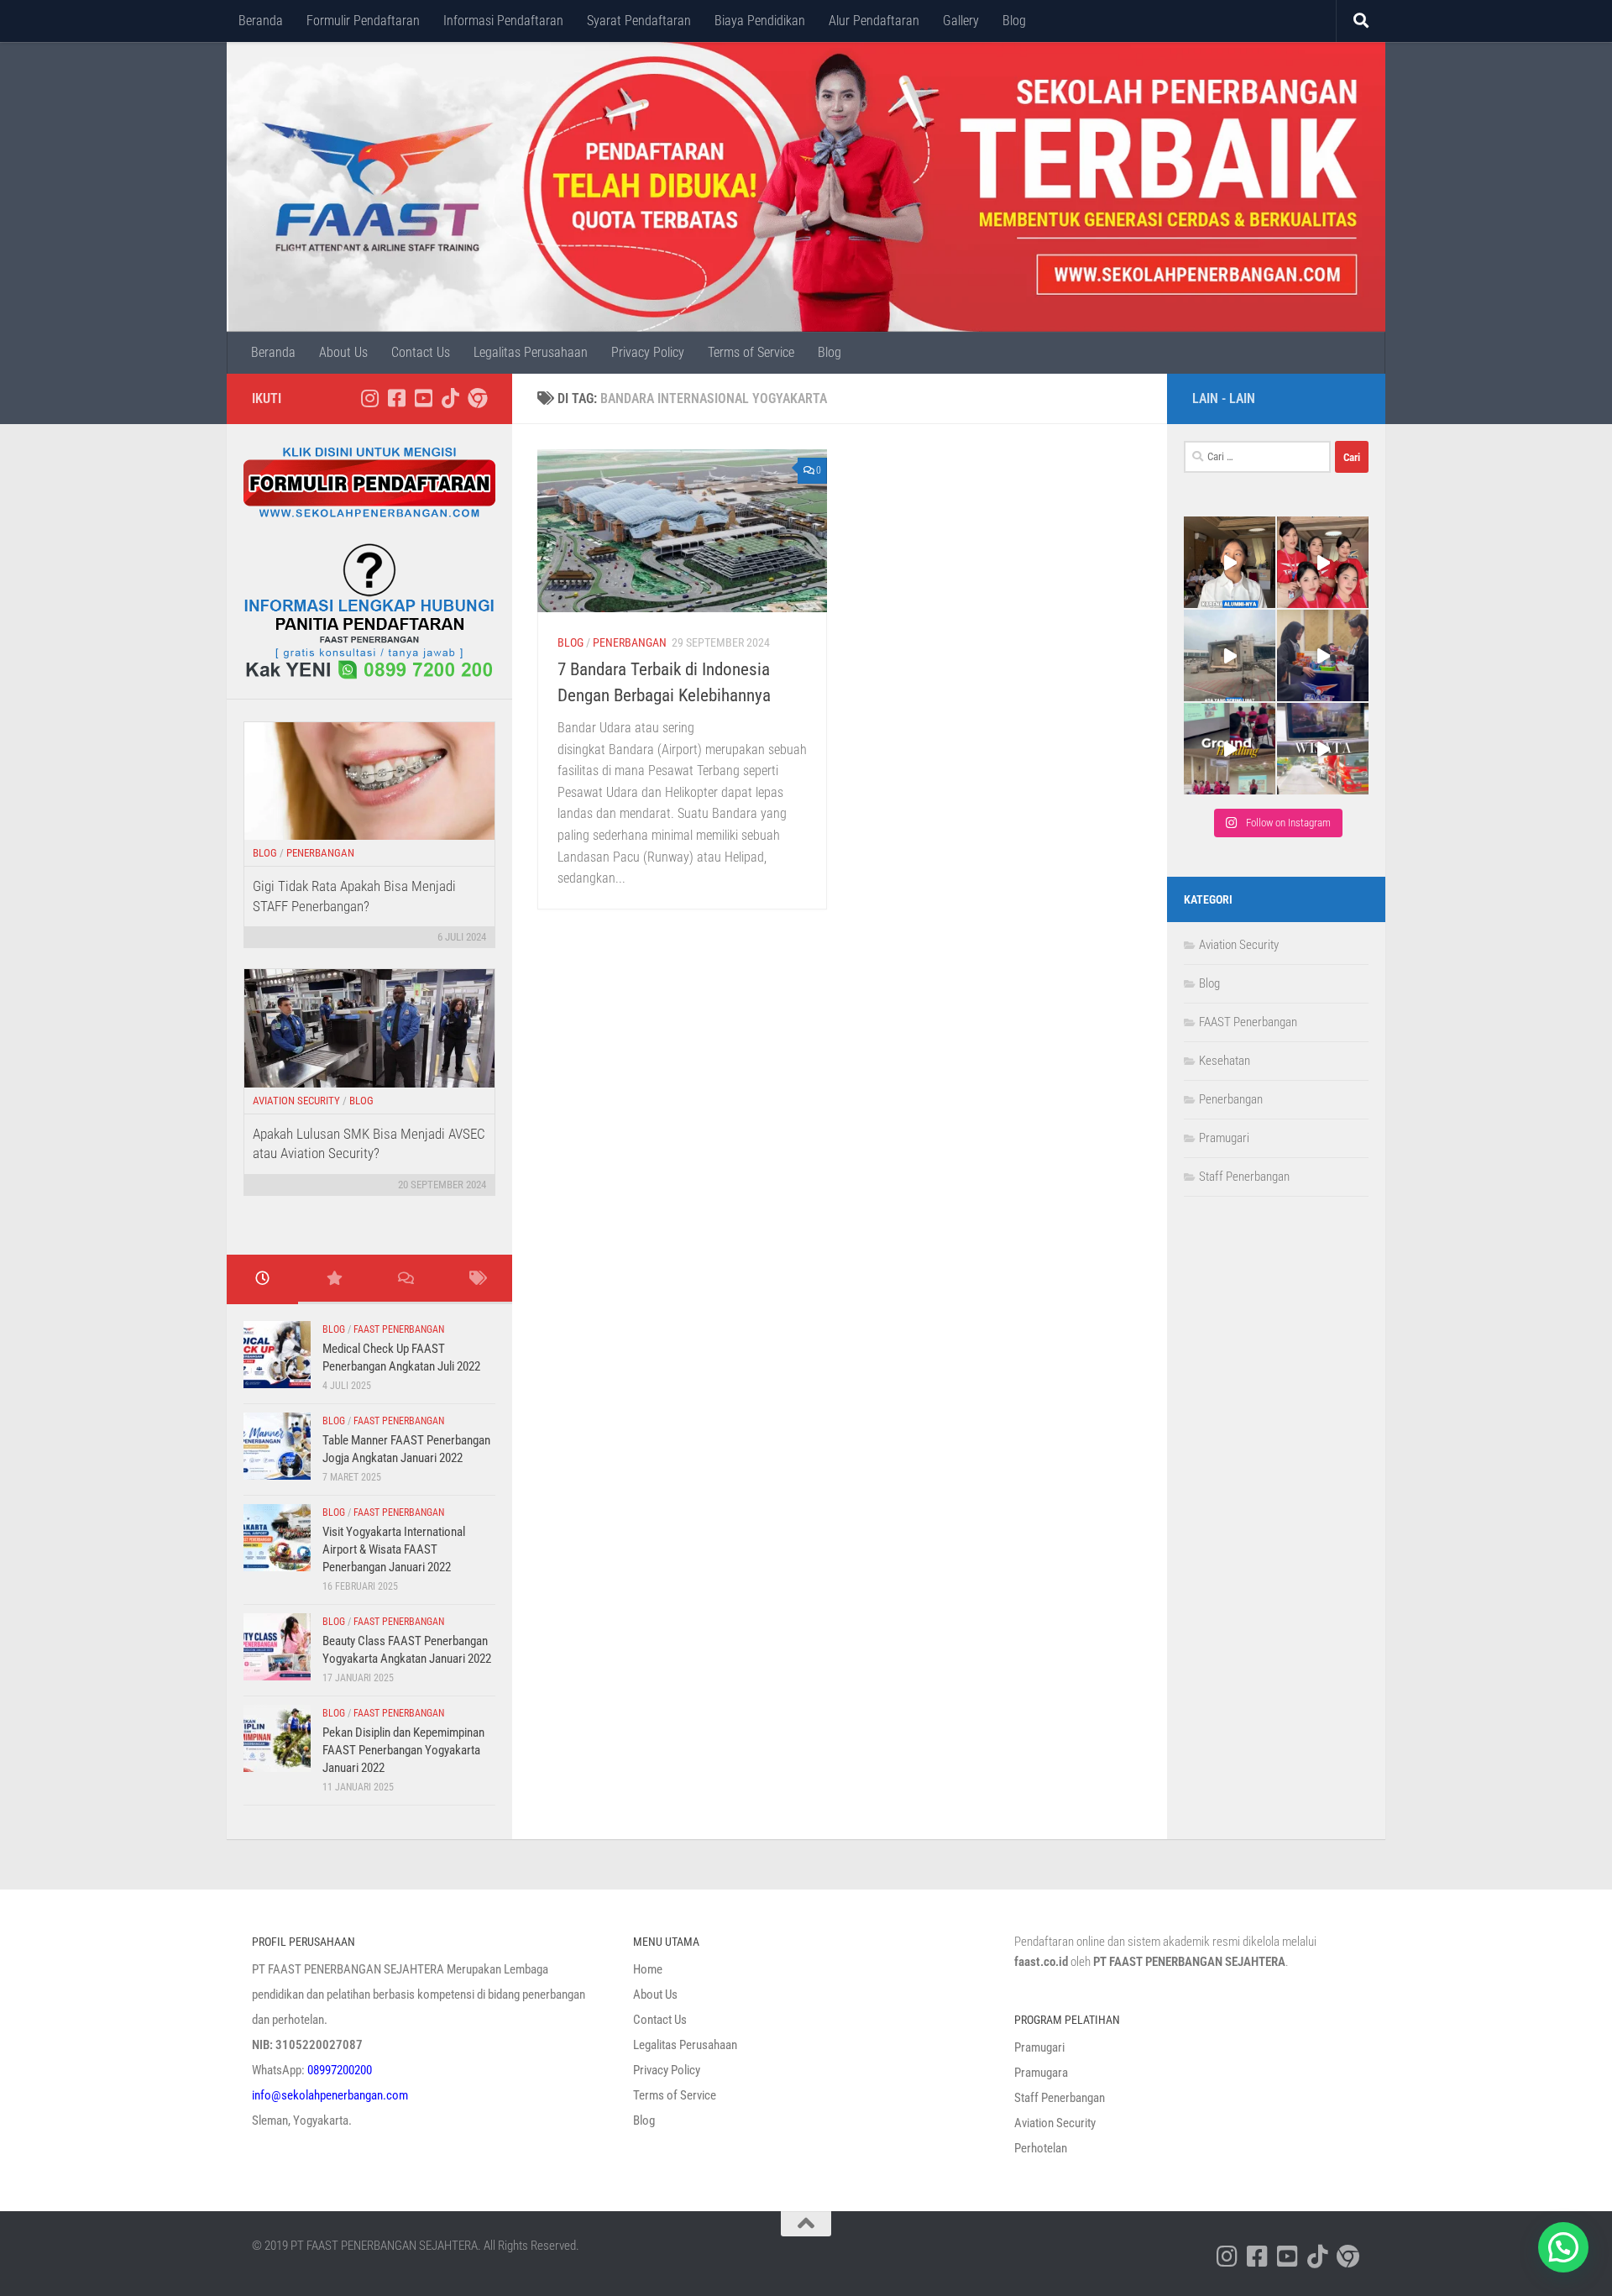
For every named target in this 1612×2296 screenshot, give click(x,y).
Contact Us (421, 352)
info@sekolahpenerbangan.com (330, 2095)
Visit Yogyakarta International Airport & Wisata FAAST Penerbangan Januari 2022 (394, 1549)
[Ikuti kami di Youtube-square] (423, 398)
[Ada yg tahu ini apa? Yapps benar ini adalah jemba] (1230, 655)
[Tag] (476, 1279)
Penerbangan (630, 642)
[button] (1563, 2247)
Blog (1014, 21)
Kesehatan (1225, 1061)
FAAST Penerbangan (399, 1329)
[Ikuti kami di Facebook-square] (396, 398)
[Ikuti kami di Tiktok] (450, 398)
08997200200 (340, 2070)
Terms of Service (751, 352)
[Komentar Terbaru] (405, 1279)
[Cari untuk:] (1257, 457)
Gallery (961, 21)
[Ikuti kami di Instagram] (369, 398)
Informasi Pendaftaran (503, 21)
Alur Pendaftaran (874, 21)
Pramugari (1224, 1138)
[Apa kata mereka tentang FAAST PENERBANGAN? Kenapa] (1230, 562)
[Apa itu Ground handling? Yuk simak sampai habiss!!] (1230, 749)
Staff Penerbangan (1244, 1177)
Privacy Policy (648, 352)
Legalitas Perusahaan (531, 352)
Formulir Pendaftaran (363, 21)
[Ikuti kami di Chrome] (477, 398)
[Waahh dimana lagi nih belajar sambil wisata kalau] (1323, 749)
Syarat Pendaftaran (639, 21)
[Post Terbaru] (262, 1279)
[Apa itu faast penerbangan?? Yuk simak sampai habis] (1323, 562)
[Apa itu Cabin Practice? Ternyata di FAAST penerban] (1323, 655)
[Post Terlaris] (334, 1279)
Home (648, 1969)
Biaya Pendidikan (760, 21)
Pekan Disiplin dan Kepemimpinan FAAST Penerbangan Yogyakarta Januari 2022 (403, 1750)
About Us (343, 352)
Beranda (261, 21)
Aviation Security (296, 1101)
